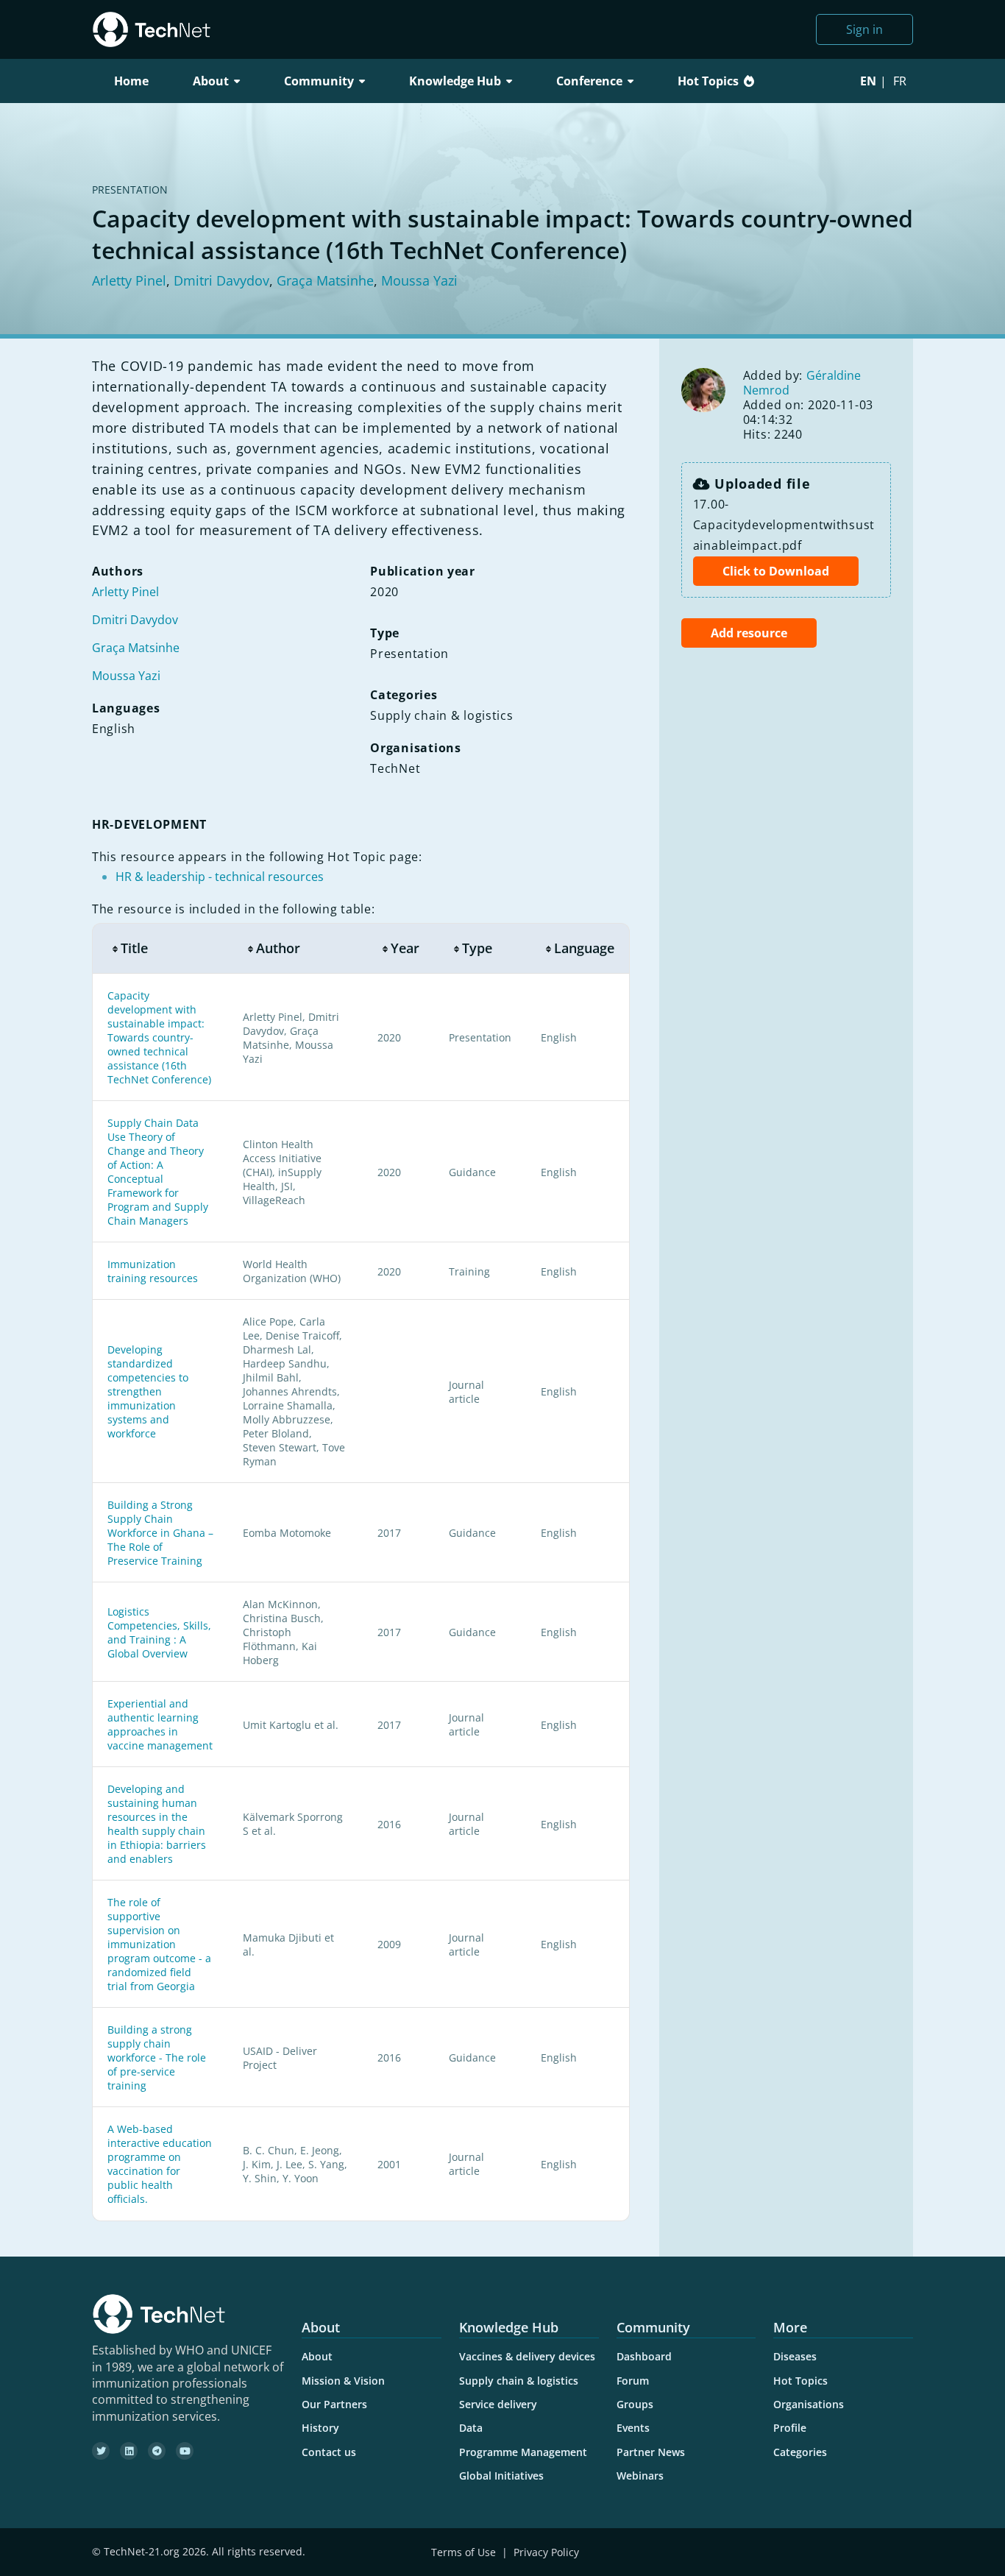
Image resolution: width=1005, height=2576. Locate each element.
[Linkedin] (129, 2451)
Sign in (864, 29)
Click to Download (776, 571)
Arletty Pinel (129, 280)
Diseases (795, 2356)
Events (633, 2428)
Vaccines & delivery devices (527, 2356)
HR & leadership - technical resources (220, 877)
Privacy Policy (546, 2552)
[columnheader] (160, 948)
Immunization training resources (153, 1271)
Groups (635, 2404)
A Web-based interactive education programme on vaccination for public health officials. (160, 2164)
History (320, 2428)
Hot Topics (708, 81)
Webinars (640, 2476)
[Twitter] (101, 2451)
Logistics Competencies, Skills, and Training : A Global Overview (159, 1632)
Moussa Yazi (419, 280)
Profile (790, 2428)
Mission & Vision (343, 2381)
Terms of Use (464, 2552)
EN (868, 81)
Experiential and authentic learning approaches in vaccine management (160, 1724)
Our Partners (334, 2404)
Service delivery (498, 2404)
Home (131, 81)
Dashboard (644, 2356)
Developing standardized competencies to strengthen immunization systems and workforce (148, 1391)
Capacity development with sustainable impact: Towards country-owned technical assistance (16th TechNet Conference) (159, 1037)
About (317, 2356)
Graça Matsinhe (325, 280)
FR (900, 81)
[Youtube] (185, 2451)
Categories (800, 2452)
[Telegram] (157, 2451)
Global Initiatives (501, 2476)
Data (471, 2428)
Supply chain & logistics (519, 2381)
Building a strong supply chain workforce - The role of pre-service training (157, 2057)
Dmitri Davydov (221, 280)
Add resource (749, 633)
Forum (633, 2381)
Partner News (651, 2452)
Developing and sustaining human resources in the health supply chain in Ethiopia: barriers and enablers (157, 1824)
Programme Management (523, 2452)
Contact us (329, 2452)
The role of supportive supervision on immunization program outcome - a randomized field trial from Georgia (159, 1944)
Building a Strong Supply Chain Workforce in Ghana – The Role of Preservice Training (160, 1533)
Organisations (809, 2404)
